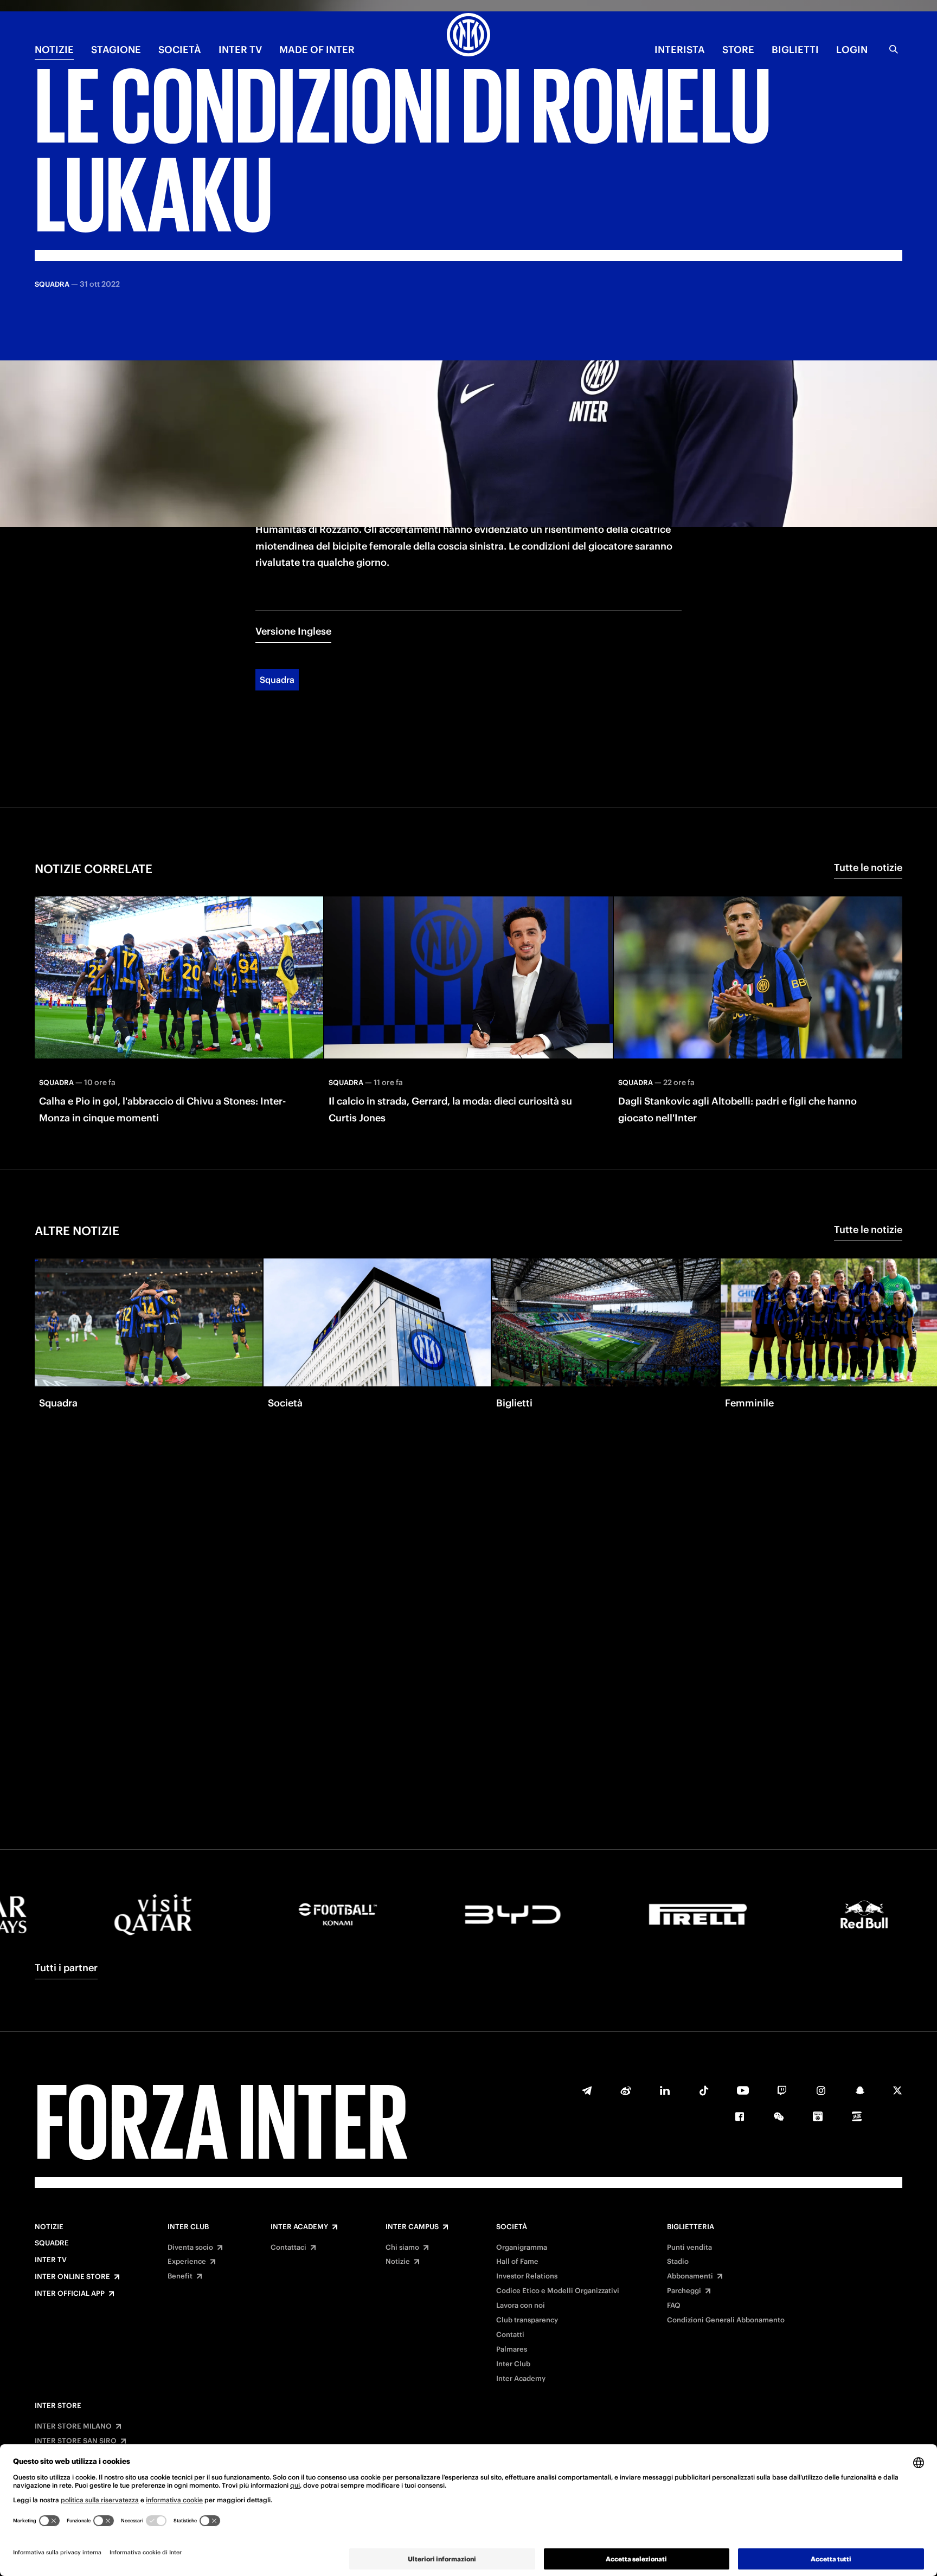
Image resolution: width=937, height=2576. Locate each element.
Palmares (512, 2349)
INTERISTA (680, 50)
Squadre (52, 2243)
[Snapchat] (860, 2090)
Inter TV (51, 2260)
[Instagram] (821, 2090)
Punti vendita (689, 2248)
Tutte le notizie (868, 867)
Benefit (180, 2276)
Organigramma (522, 2248)
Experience (187, 2262)
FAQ (674, 2306)
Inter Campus (412, 2227)
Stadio (678, 2262)
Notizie (49, 2227)
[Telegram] (587, 2090)
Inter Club (188, 2227)
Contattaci (288, 2248)
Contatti (510, 2335)
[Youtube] (743, 2090)
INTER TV (240, 50)
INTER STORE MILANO (73, 2426)
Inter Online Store (72, 2277)
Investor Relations (527, 2276)
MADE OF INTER (317, 50)
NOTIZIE (54, 50)
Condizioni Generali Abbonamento (726, 2320)
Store (738, 50)
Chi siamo (402, 2248)
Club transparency (527, 2320)
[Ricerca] (894, 49)
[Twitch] (782, 2090)
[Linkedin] (665, 2090)
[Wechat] (779, 2116)
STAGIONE (116, 50)
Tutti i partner (66, 1968)
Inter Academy (299, 2227)
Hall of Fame (517, 2262)
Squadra (277, 680)
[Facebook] (740, 2116)
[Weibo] (626, 2090)
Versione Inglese (293, 631)
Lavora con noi (521, 2306)
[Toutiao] (857, 2116)
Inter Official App (70, 2294)
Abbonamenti (690, 2276)
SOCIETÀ (180, 50)
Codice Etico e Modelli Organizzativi (558, 2291)
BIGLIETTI (795, 50)
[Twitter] (897, 2090)
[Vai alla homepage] (468, 36)
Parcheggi (684, 2291)
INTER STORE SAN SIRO (76, 2441)
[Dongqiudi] (818, 2116)
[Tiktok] (704, 2090)
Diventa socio (190, 2248)
